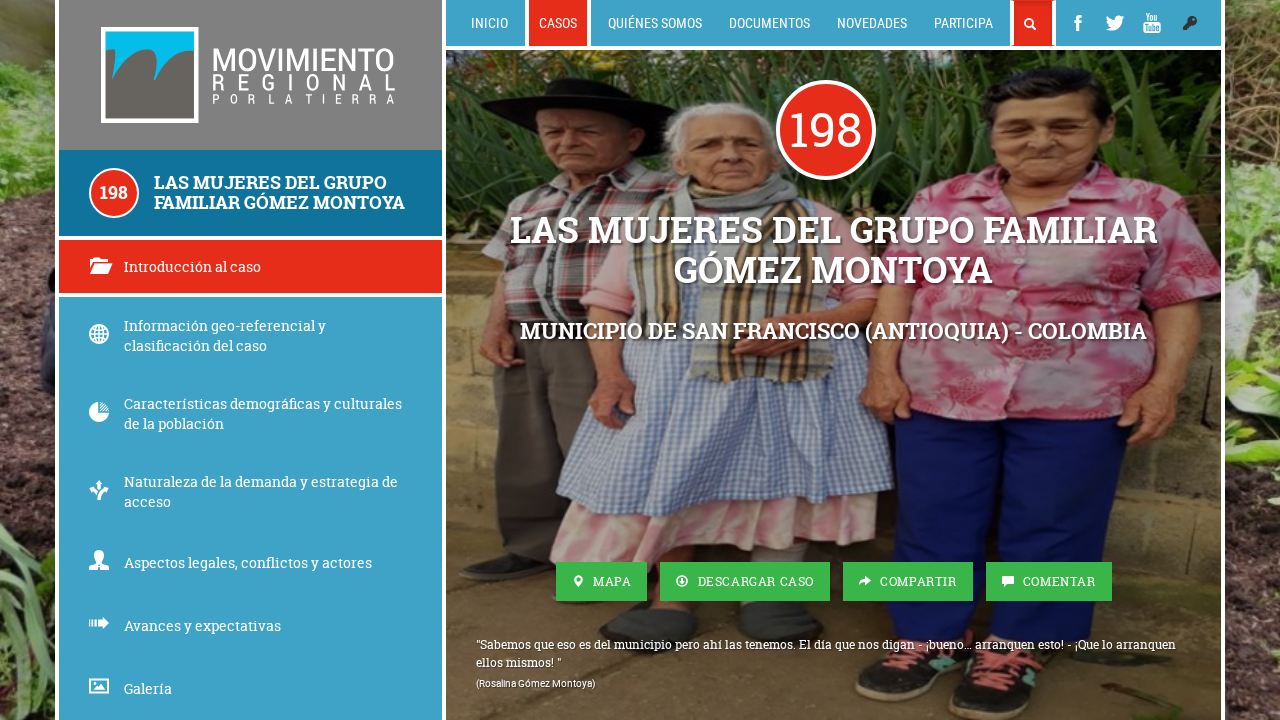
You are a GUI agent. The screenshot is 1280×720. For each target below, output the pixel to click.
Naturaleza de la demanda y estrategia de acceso (261, 491)
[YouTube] (1152, 23)
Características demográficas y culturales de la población (263, 413)
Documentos (769, 22)
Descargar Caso (754, 581)
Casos (558, 22)
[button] (1190, 23)
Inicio (489, 22)
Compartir (917, 581)
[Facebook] (1078, 23)
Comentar (1057, 581)
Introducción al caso (192, 266)
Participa (963, 22)
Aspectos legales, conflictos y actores (248, 562)
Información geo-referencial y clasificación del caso (225, 335)
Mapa (610, 581)
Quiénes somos (655, 22)
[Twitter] (1115, 23)
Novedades (872, 22)
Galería (148, 688)
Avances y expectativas (202, 625)
